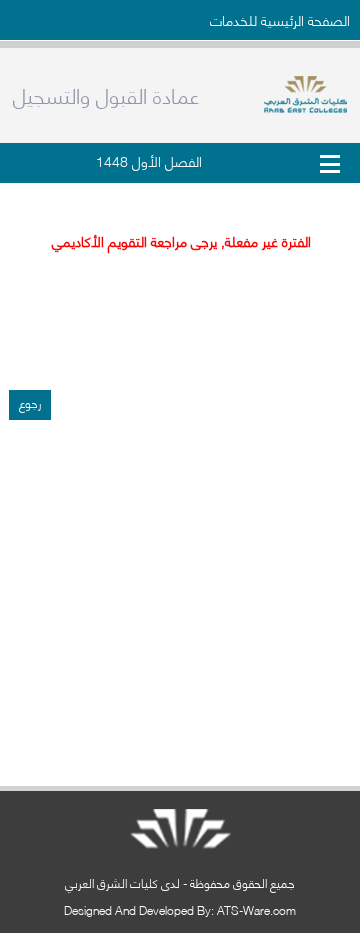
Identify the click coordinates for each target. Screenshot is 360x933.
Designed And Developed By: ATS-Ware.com (180, 909)
